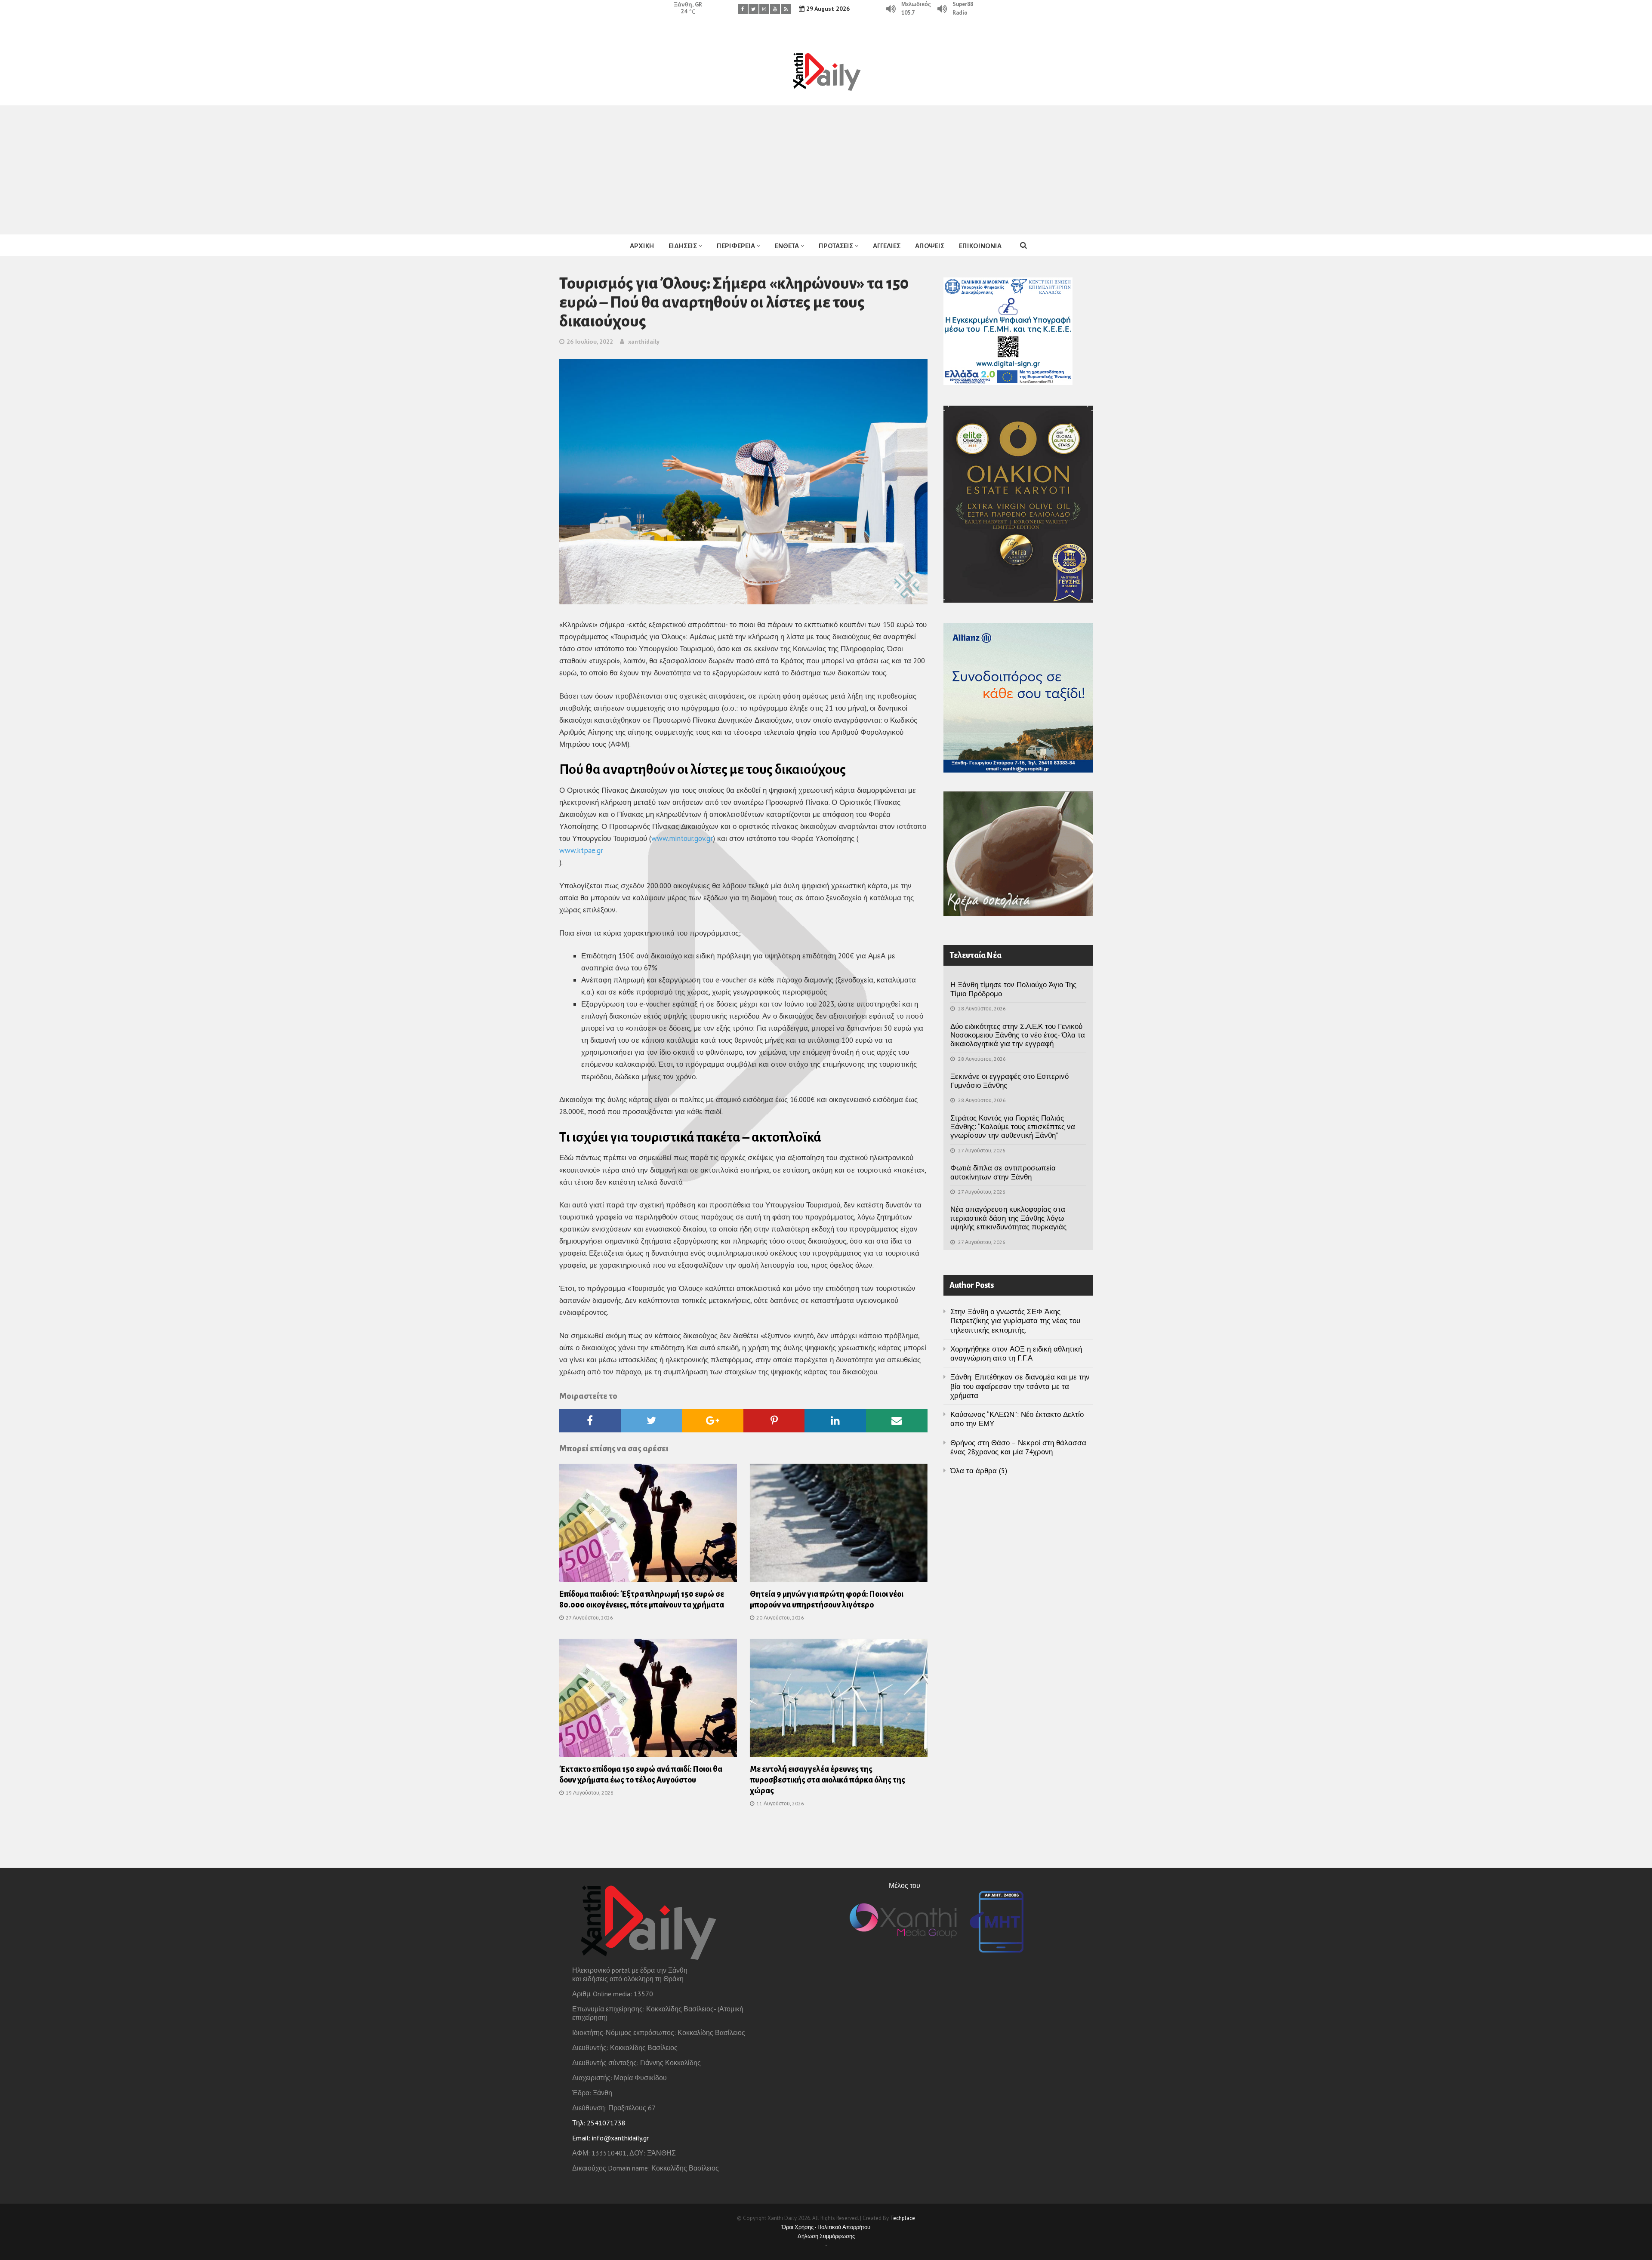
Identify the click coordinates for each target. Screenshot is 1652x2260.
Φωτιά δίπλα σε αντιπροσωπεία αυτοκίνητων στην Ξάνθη (1003, 1172)
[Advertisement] (826, 170)
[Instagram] (764, 9)
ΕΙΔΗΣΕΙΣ (683, 246)
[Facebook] (743, 9)
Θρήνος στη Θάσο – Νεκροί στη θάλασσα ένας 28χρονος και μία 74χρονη (1018, 1447)
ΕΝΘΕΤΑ (787, 246)
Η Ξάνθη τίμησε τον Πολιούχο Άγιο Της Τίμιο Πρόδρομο (1013, 989)
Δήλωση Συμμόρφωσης (826, 2236)
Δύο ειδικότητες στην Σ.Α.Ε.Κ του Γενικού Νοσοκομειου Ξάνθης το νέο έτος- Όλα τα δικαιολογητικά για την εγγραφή (1018, 1035)
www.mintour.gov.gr (682, 838)
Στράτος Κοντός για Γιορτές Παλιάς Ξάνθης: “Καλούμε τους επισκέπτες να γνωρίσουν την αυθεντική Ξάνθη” (1013, 1127)
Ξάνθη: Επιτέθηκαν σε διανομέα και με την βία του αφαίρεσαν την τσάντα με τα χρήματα (1020, 1386)
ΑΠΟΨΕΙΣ (930, 246)
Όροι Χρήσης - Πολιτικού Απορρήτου (826, 2227)
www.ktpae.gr (581, 850)
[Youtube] (775, 9)
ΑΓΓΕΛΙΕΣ (887, 246)
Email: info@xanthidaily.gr (610, 2138)
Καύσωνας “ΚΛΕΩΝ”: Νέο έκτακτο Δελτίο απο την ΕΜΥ (1017, 1419)
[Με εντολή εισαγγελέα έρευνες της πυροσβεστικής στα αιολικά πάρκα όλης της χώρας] (839, 1700)
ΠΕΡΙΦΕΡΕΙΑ (736, 246)
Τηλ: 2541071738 (599, 2123)
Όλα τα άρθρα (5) (979, 1471)
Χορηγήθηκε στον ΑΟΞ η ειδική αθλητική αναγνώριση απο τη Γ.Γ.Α (1016, 1353)
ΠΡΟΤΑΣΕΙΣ (836, 246)
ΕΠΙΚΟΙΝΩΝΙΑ (980, 246)
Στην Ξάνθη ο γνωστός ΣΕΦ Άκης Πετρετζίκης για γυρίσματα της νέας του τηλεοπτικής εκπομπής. (1015, 1321)
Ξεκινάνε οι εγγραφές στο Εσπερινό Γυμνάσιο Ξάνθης (1009, 1081)
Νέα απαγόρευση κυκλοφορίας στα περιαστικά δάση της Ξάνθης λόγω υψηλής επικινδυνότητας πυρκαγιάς (1008, 1218)
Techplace (903, 2218)
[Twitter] (754, 9)
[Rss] (786, 9)
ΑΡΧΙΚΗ (642, 246)
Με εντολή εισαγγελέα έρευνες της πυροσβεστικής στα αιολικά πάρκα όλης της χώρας (828, 1780)
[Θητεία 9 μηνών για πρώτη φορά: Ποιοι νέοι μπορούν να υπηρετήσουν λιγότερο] (839, 1525)
